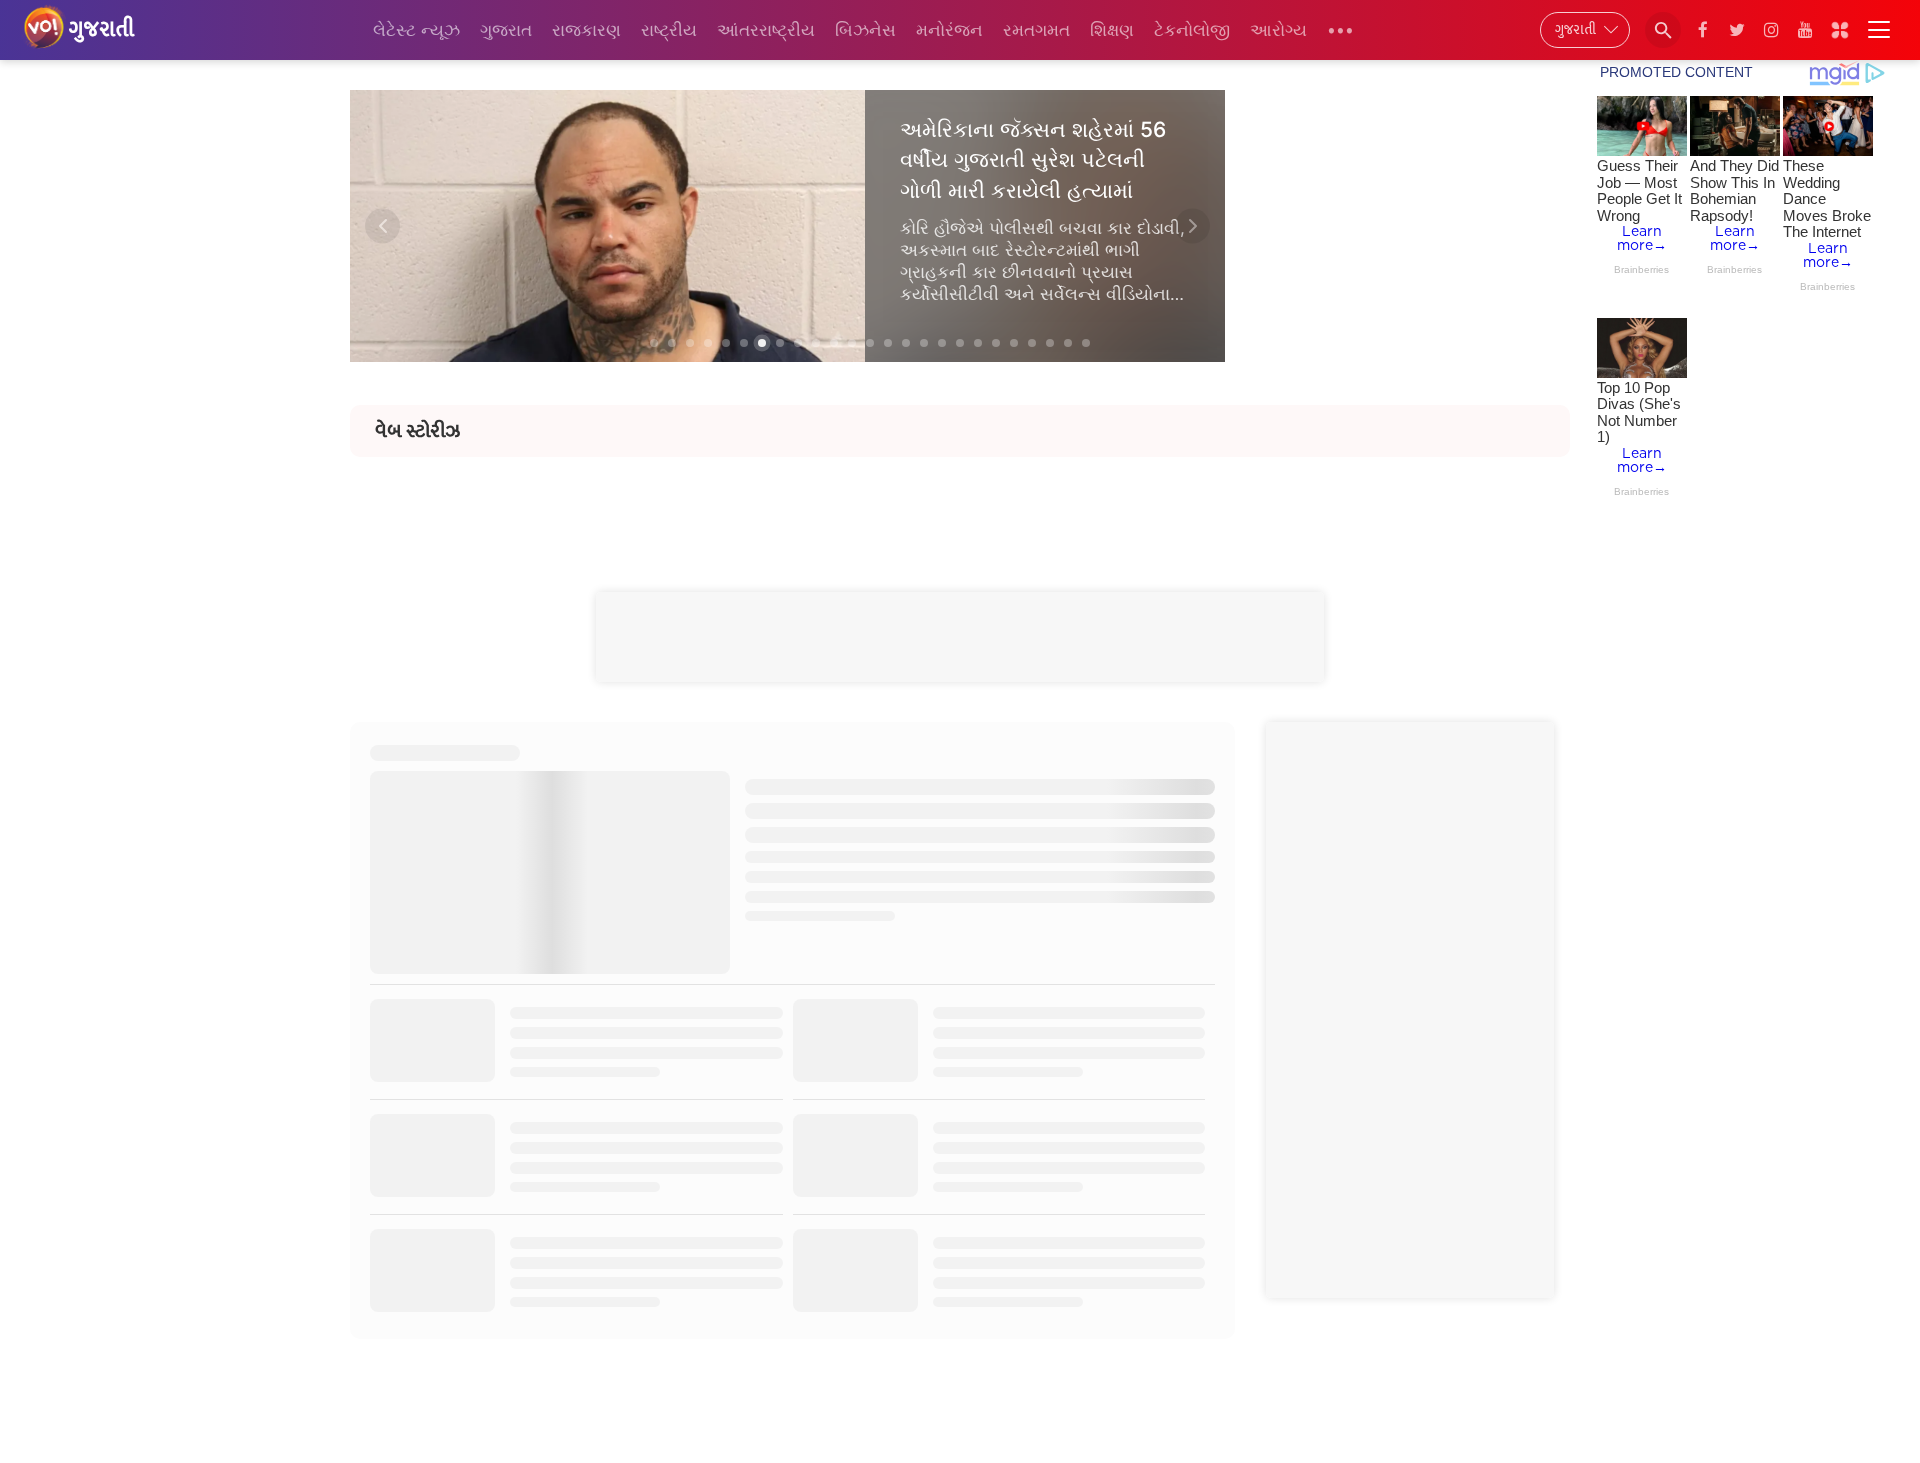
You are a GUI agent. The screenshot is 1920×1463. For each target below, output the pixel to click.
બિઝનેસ (865, 30)
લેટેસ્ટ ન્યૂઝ (416, 30)
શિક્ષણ (1112, 30)
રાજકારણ (586, 30)
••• (1340, 30)
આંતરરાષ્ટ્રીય (766, 30)
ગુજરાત (506, 30)
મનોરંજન (949, 30)
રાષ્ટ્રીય (669, 30)
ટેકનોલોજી (1192, 30)
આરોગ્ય (1278, 30)
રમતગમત (1036, 30)
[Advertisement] (960, 502)
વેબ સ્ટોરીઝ (417, 431)
